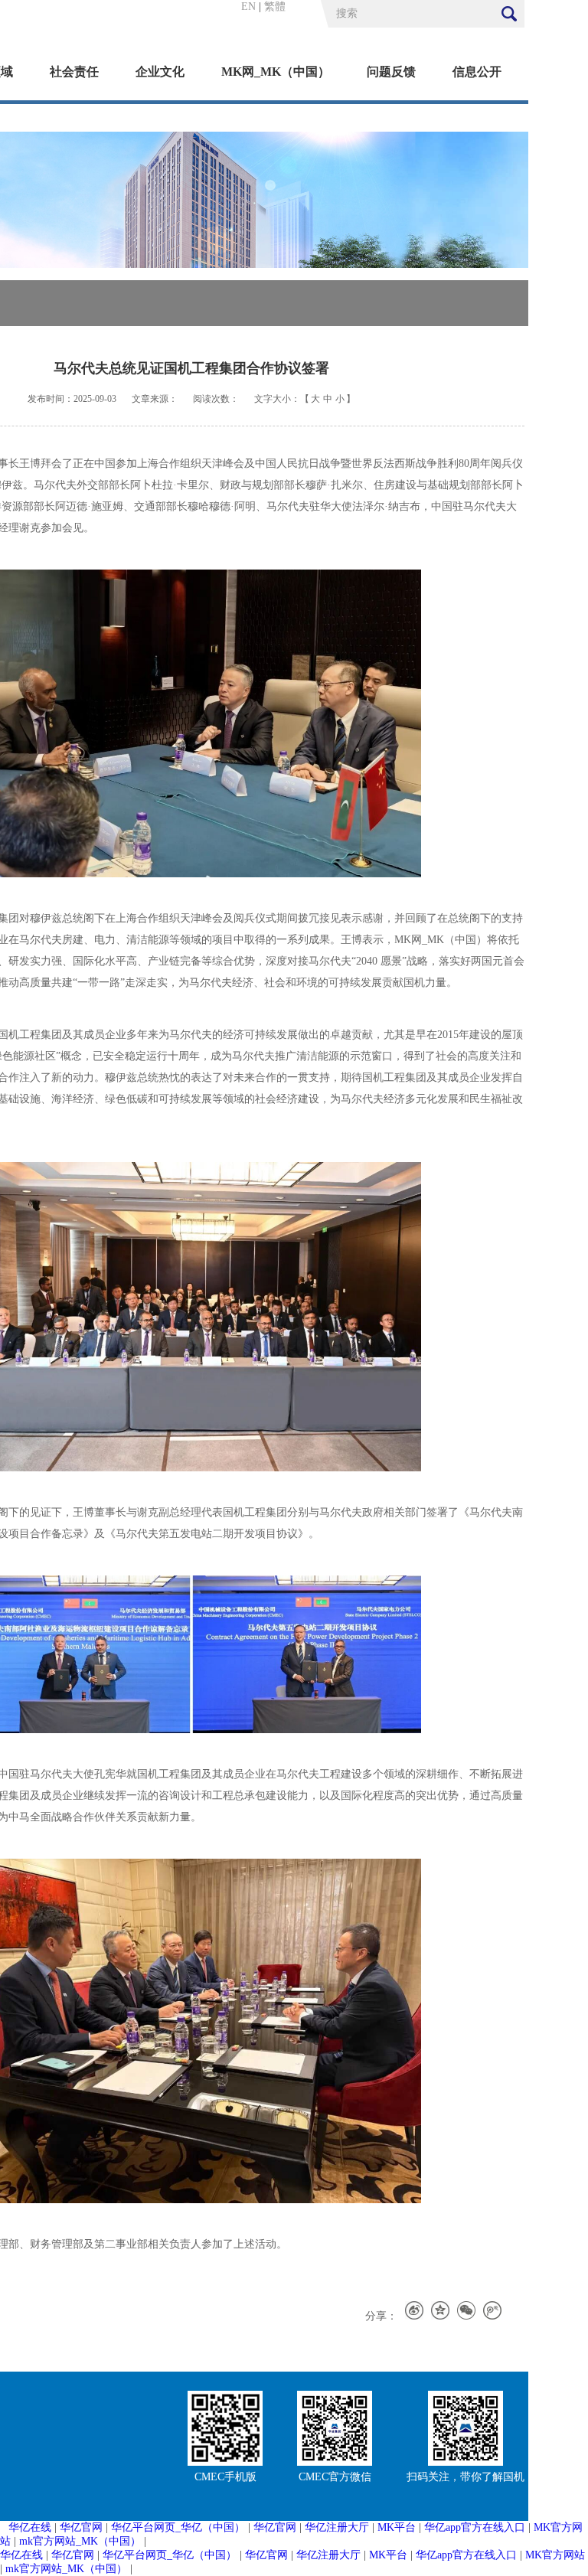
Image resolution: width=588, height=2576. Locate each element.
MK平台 (397, 2527)
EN (248, 7)
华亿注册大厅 (337, 2527)
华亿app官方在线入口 (475, 2527)
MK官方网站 (555, 2555)
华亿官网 (81, 2527)
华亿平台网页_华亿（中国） (178, 2527)
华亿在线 (30, 2527)
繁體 (275, 7)
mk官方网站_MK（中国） (80, 2541)
